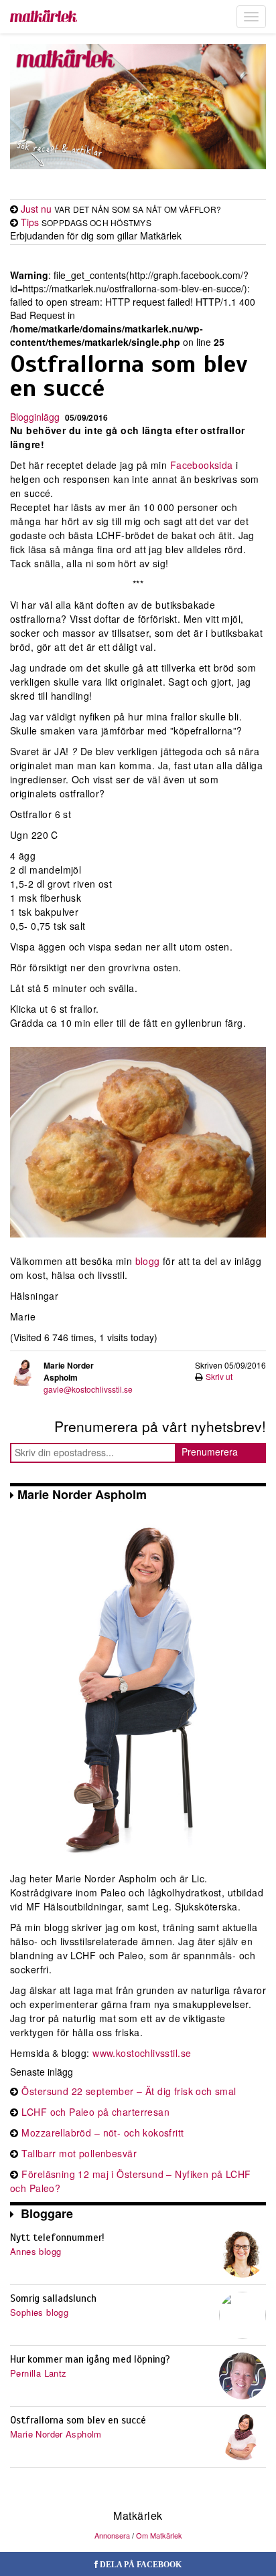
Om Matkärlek (159, 2535)
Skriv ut (219, 1376)
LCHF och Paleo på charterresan (95, 2112)
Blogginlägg (35, 417)
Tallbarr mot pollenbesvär (79, 2153)
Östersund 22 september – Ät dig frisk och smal (129, 2091)
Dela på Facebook (140, 2565)
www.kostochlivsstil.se (142, 2053)
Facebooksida (203, 465)
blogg (148, 1261)
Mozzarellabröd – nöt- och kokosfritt (102, 2133)
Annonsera (112, 2535)
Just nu (36, 209)
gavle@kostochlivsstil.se (88, 1389)
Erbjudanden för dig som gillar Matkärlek (96, 235)
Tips (30, 222)
